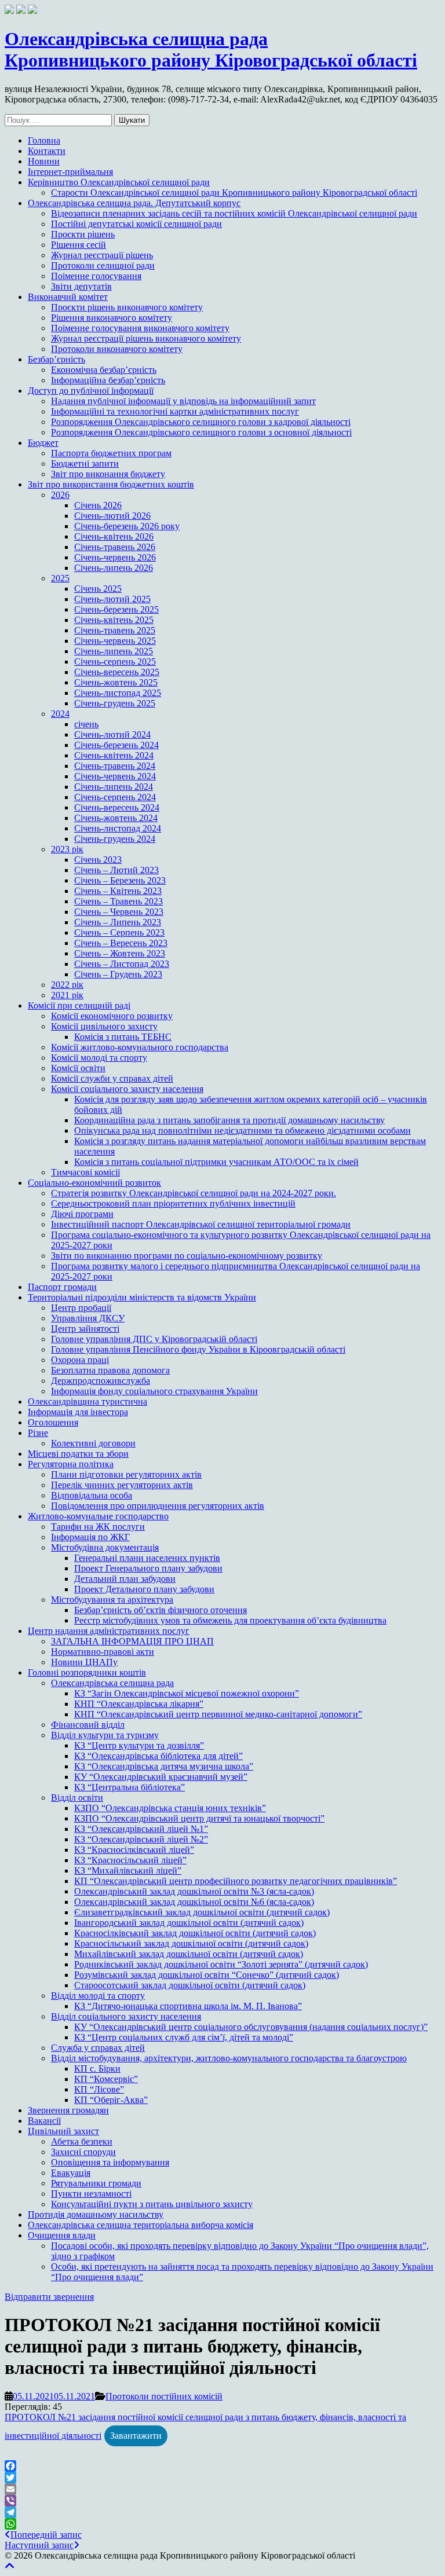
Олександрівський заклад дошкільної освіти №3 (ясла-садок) (194, 1891)
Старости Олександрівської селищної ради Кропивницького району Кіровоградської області (234, 193)
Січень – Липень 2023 (118, 922)
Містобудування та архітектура (112, 1600)
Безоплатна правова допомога (110, 1370)
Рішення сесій (79, 245)
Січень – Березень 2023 (120, 880)
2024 (60, 714)
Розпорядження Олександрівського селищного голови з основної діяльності (201, 432)
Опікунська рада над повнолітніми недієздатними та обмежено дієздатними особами (242, 1131)
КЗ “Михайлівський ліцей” (128, 1870)
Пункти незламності (91, 2194)
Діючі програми (82, 1214)
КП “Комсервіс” (106, 2079)
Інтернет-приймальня (70, 172)
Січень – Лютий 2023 (116, 870)
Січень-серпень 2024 (115, 797)
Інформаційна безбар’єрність (108, 380)
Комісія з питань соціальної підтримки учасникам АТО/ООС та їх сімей (216, 1162)
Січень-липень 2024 (114, 787)
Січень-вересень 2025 (117, 672)
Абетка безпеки (82, 2141)
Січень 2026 (98, 505)
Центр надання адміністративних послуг (109, 1631)
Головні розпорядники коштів (87, 1672)
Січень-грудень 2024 (115, 839)
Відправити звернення (49, 2297)
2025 (60, 578)
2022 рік (67, 985)
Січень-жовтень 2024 (116, 818)
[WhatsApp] (222, 2524)
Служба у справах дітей (98, 2048)
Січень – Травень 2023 (118, 901)
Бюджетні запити (85, 463)
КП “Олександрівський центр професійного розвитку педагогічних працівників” (236, 1881)
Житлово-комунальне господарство (98, 1516)
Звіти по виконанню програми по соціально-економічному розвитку (187, 1256)
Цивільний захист (63, 2131)
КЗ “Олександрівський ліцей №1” (141, 1829)
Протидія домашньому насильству (96, 2214)
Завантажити (136, 2436)
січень (86, 724)
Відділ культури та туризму (105, 1735)
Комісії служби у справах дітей (112, 1078)
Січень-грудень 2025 (115, 703)
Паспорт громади (62, 1287)
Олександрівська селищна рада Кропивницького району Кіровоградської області (211, 50)
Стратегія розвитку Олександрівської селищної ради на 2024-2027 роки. (194, 1193)
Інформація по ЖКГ (90, 1537)
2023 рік (67, 849)
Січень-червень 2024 (115, 776)
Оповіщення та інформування (110, 2162)
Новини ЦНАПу (84, 1662)
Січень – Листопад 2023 (122, 964)
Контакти (47, 151)
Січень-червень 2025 (115, 641)
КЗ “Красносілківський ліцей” (134, 1850)
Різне (38, 1433)
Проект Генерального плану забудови (148, 1568)
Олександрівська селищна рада (112, 1683)
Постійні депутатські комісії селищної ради (136, 224)
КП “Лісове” (99, 2089)
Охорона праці (80, 1360)
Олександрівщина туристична (87, 1401)
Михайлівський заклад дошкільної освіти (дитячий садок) (189, 1954)
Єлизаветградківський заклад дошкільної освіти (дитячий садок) (202, 1912)
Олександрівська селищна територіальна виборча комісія (141, 2225)
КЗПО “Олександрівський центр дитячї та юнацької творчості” (199, 1818)
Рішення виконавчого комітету (112, 318)
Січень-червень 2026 (115, 557)
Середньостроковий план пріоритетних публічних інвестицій (173, 1203)
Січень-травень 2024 (115, 766)
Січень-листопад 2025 (118, 693)
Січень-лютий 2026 (112, 516)
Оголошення (53, 1422)
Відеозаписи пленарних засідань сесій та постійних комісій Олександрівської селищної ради (234, 213)
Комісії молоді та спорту (99, 1058)
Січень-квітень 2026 (114, 536)
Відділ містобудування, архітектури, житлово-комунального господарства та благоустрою (229, 2058)
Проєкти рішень (83, 234)
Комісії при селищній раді (79, 1005)
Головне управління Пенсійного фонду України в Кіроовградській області (198, 1349)
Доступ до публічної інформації (91, 391)
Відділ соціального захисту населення (126, 2016)
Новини (44, 161)
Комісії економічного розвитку (112, 1016)
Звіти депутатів (81, 286)
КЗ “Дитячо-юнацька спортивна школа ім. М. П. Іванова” (188, 2006)
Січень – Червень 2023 (119, 912)
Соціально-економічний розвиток (94, 1183)
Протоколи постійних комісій (164, 2396)
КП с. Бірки (97, 2069)
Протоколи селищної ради (103, 265)
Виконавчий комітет (68, 297)
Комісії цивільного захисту (104, 1026)
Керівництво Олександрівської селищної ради (119, 182)
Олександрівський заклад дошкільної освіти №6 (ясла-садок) (194, 1902)
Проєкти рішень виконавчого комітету (127, 307)
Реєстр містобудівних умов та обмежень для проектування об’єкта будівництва (230, 1620)
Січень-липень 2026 (114, 568)
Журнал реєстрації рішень (102, 255)
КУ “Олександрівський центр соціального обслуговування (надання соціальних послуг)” (251, 2027)
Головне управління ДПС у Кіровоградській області (154, 1339)
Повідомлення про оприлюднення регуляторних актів (158, 1506)
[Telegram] (222, 2512)
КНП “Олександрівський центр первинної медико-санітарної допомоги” (218, 1714)
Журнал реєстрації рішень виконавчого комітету (146, 338)
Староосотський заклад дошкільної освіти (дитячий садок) (190, 1985)
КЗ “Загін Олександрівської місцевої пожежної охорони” (187, 1693)
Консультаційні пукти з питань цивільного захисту (152, 2204)
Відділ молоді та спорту (98, 1996)
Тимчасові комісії (85, 1172)
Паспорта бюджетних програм (111, 453)
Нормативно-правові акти (103, 1652)
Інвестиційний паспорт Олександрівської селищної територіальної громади (201, 1224)
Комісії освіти (78, 1068)
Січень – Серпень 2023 (119, 932)
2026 (60, 495)
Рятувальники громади (96, 2183)
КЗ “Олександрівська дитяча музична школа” (164, 1766)
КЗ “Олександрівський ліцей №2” (141, 1839)
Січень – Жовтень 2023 (120, 953)
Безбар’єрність (56, 359)
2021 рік (67, 995)
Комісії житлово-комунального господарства (140, 1047)
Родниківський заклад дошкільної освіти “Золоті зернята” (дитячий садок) (221, 1964)
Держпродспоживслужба (101, 1381)
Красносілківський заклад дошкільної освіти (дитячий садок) (195, 1933)
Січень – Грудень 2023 (118, 974)
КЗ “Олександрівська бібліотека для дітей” (158, 1756)
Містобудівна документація (105, 1547)
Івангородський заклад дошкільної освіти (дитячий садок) (189, 1923)
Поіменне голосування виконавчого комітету (140, 328)
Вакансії (44, 2121)
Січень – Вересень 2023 (121, 943)
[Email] (222, 2489)
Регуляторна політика (71, 1464)
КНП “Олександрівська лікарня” (139, 1704)
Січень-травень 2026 (115, 547)
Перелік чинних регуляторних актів (122, 1485)
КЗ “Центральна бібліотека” (130, 1787)
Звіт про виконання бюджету (108, 474)
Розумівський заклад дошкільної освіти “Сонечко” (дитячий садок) (207, 1975)
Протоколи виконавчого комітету (117, 349)
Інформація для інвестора (78, 1412)
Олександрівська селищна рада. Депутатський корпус (134, 203)
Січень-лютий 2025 (112, 599)
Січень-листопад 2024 (118, 828)
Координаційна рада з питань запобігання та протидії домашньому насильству (229, 1120)
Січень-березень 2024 (116, 745)
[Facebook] (222, 2466)
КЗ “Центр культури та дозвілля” (139, 1745)
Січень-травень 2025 (115, 630)
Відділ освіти (77, 1798)
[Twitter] (222, 2478)
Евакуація (71, 2173)
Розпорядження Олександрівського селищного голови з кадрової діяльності (201, 422)
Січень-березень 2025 (116, 609)
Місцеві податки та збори (78, 1454)
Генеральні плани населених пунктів (147, 1558)
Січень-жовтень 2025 (116, 682)
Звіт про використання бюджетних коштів (111, 484)
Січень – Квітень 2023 (118, 891)
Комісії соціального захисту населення (127, 1089)
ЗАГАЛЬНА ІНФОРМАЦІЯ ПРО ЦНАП (132, 1641)
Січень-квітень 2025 (114, 620)
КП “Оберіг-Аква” (111, 2100)
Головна (44, 140)
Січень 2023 (98, 860)
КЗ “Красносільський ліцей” (130, 1860)
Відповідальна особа (92, 1495)
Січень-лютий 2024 (112, 734)
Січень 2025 (98, 589)
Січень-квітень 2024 (114, 755)
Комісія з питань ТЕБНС (123, 1037)
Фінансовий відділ (88, 1725)
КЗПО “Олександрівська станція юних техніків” (170, 1808)
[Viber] (222, 2501)
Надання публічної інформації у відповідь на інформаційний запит (183, 401)
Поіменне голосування (96, 276)
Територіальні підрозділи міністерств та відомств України (142, 1297)
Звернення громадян (68, 2110)
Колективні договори (93, 1443)
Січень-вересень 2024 (117, 807)
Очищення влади (62, 2235)
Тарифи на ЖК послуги (98, 1527)
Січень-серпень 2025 (115, 662)
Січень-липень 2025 (114, 651)
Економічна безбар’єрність (104, 370)
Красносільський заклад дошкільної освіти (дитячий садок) (191, 1943)
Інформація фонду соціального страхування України (154, 1391)
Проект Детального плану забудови (144, 1589)
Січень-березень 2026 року (127, 526)
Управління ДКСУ (88, 1318)
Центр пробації (81, 1308)
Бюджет (43, 443)
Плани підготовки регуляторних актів (126, 1474)
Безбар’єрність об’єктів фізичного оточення (161, 1610)
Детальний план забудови (125, 1579)
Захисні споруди (83, 2152)
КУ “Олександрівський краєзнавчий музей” (161, 1777)
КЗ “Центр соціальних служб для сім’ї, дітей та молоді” (184, 2037)
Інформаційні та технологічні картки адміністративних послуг (175, 411)
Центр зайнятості (85, 1329)
